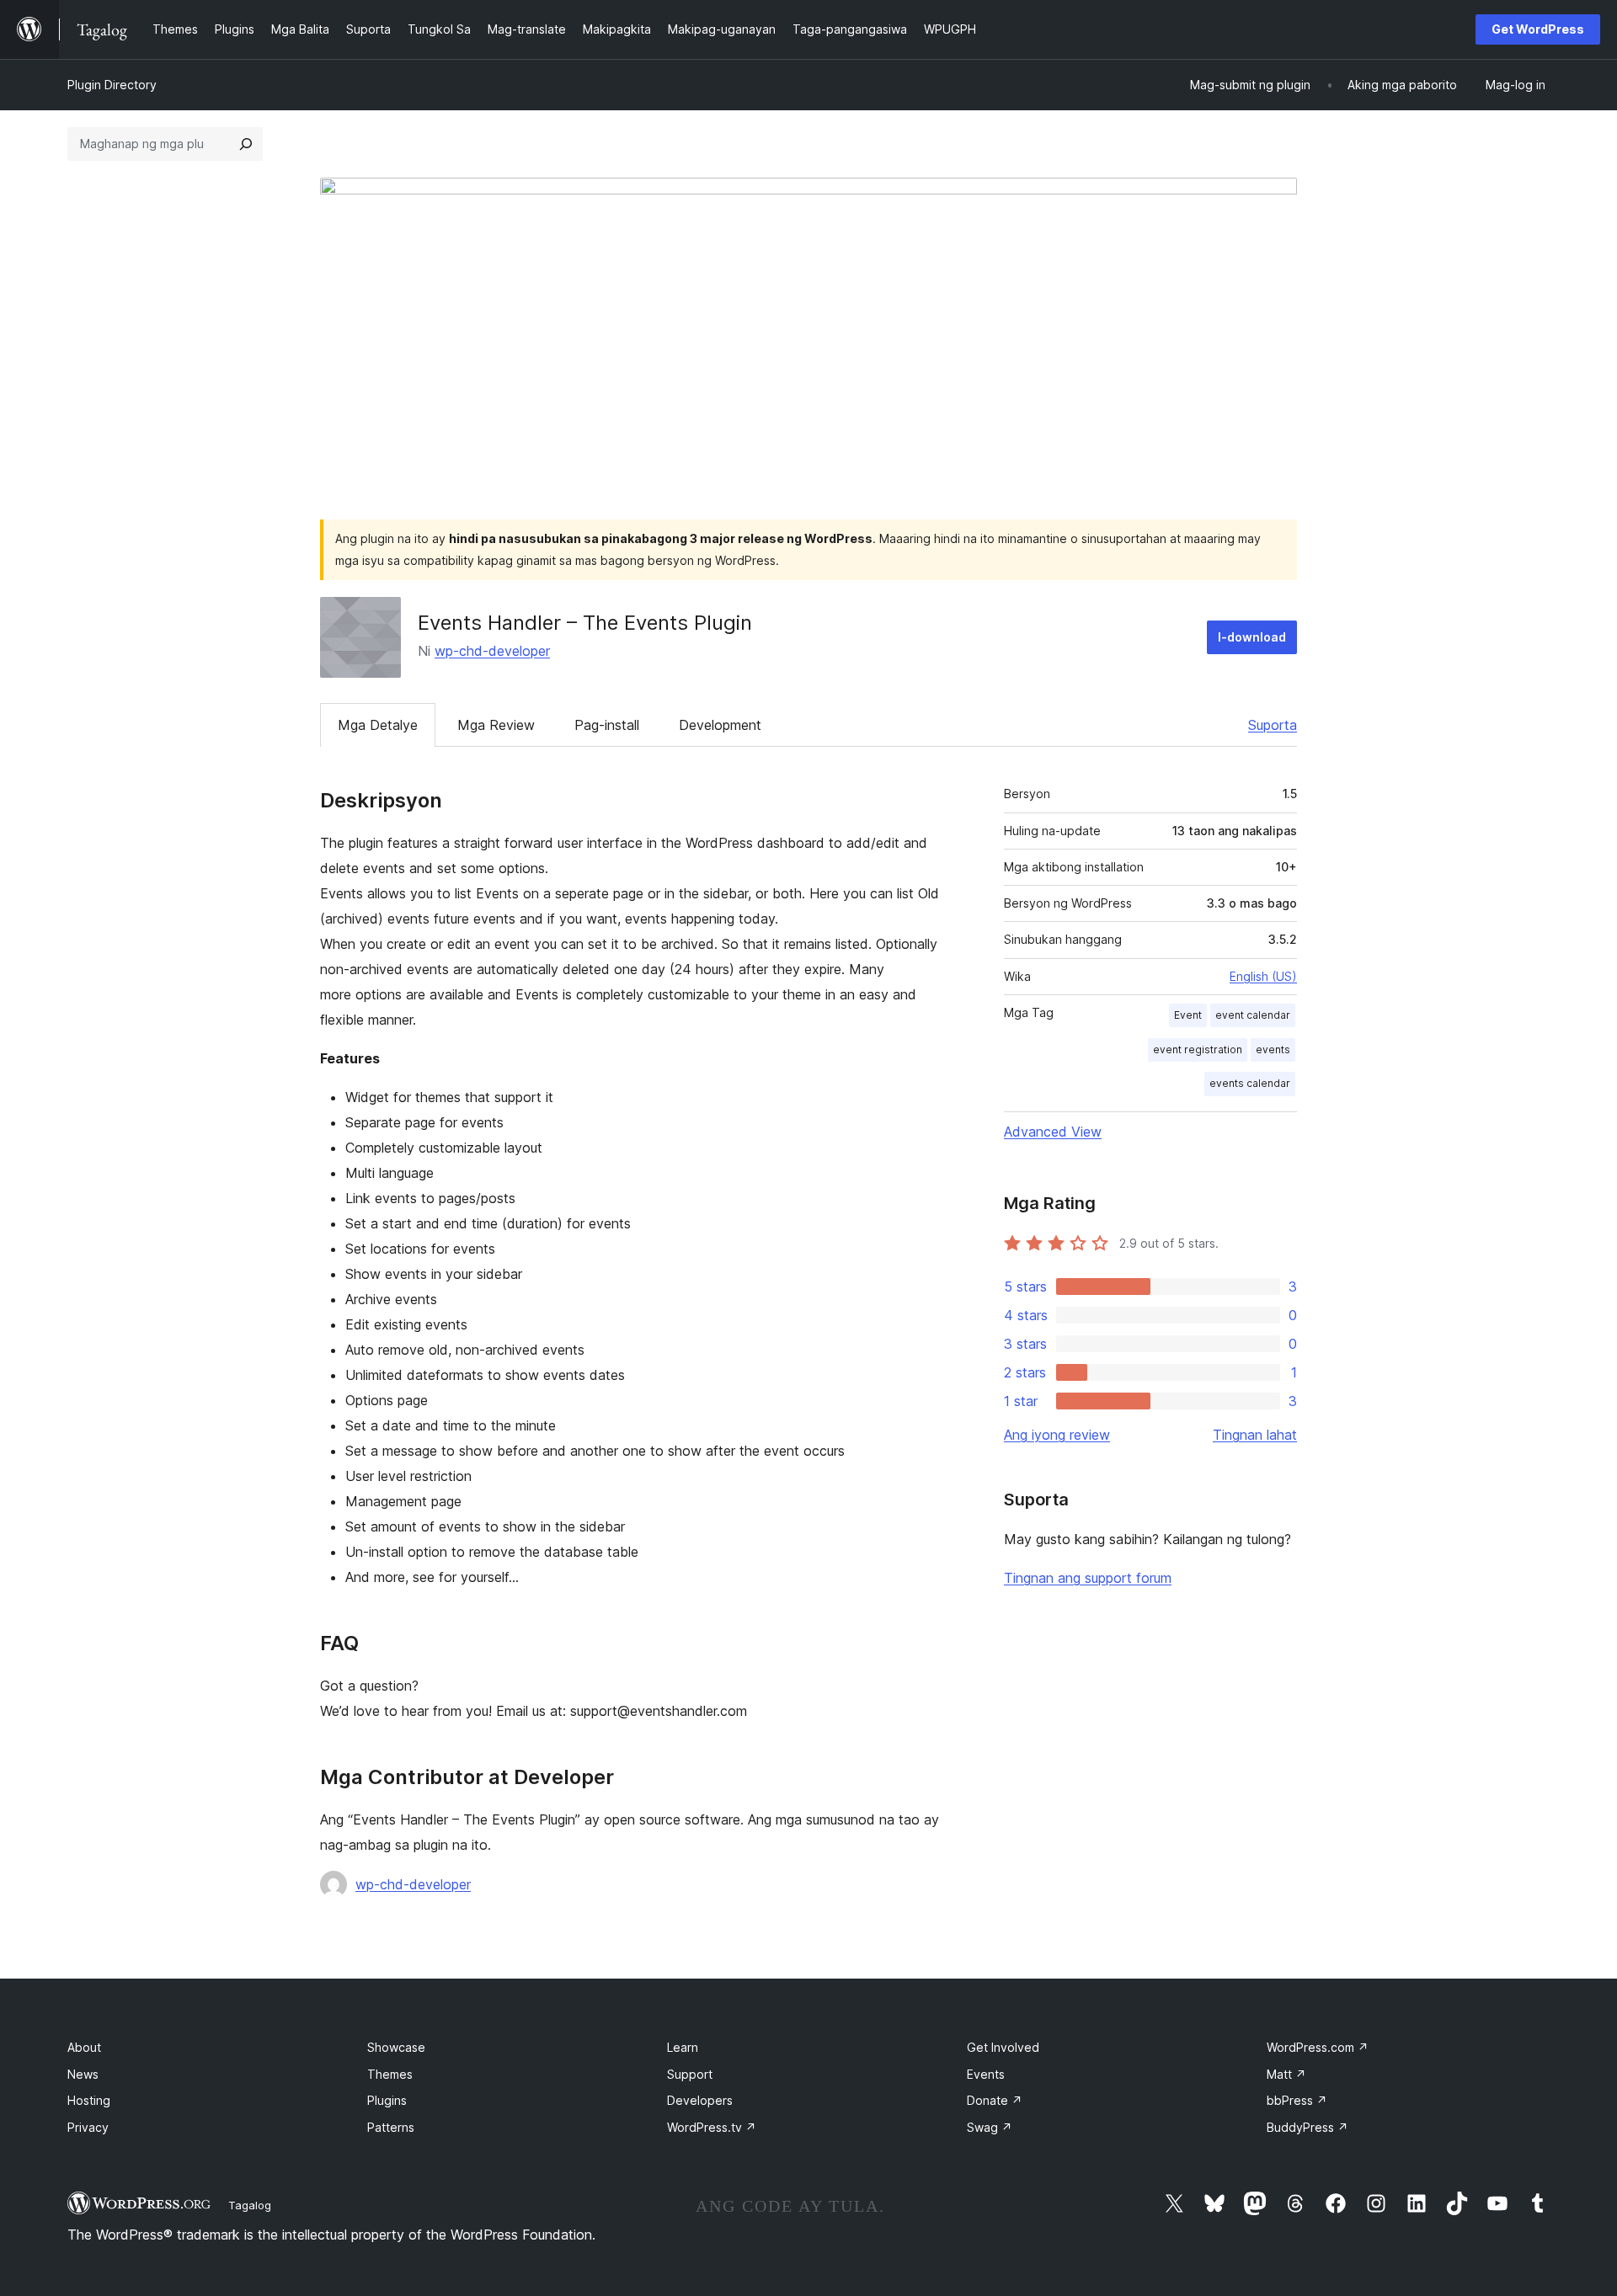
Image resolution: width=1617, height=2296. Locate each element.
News (83, 2074)
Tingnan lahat (1255, 1435)
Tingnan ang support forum (1088, 1578)
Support (690, 2074)
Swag (990, 2127)
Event (1188, 1015)
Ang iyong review (1057, 1435)
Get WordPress (1538, 29)
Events (986, 2074)
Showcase (396, 2047)
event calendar (1253, 1015)
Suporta (1273, 725)
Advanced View (1053, 1132)
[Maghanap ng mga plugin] (246, 144)
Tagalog (250, 2205)
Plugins (387, 2100)
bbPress (1297, 2100)
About (84, 2047)
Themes (390, 2074)
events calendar (1250, 1083)
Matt (1286, 2074)
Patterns (391, 2127)
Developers (700, 2100)
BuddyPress (1307, 2127)
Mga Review (496, 725)
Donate (995, 2100)
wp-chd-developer (492, 651)
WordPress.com (1318, 2047)
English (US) (1263, 976)
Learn (683, 2047)
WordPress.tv (712, 2127)
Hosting (89, 2100)
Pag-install (607, 725)
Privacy (88, 2127)
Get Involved (1003, 2047)
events (1273, 1049)
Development (720, 725)
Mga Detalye (378, 725)
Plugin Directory (112, 85)
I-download (1252, 637)
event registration (1198, 1049)
